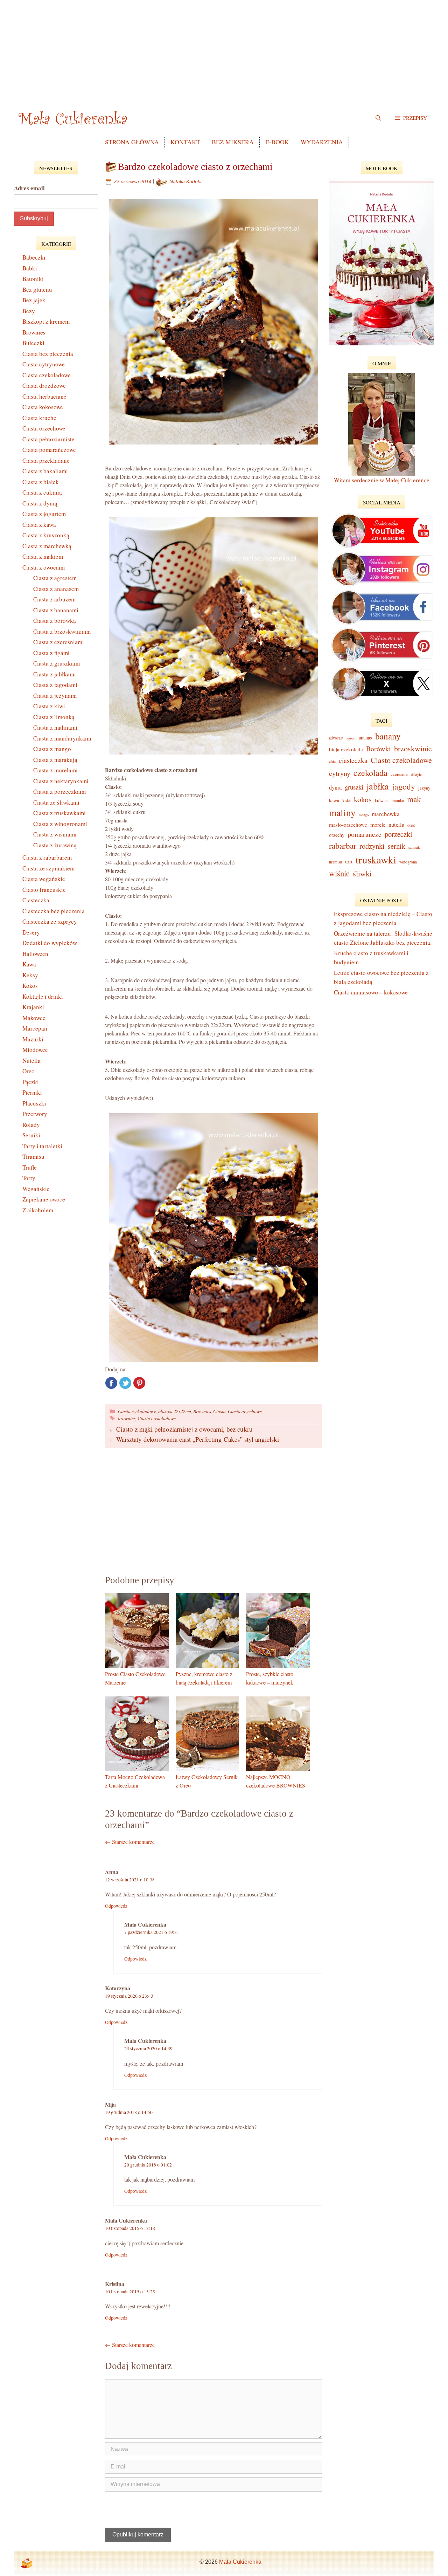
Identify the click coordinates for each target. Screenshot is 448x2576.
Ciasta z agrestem (55, 578)
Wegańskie (36, 1189)
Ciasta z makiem (43, 556)
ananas (365, 738)
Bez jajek (34, 300)
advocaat (336, 738)
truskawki (376, 859)
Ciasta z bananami (56, 610)
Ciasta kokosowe (43, 407)
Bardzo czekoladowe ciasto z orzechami (195, 167)
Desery (31, 932)
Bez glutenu (37, 290)
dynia (335, 787)
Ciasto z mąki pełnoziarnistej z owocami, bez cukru (184, 1429)
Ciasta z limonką (54, 717)
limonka (397, 801)
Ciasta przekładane (46, 460)
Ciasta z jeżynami (55, 695)
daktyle (416, 774)
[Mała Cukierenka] (74, 118)
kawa (334, 800)
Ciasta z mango (52, 749)
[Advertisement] (224, 49)
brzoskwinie (413, 748)
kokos (363, 799)
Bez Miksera (233, 142)
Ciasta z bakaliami (45, 471)
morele (378, 824)
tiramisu (335, 862)
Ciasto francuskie (44, 890)
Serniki (31, 1135)
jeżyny (424, 788)
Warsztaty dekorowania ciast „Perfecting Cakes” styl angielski (198, 1439)
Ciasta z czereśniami (59, 642)
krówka (381, 800)
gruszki (354, 787)
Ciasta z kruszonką (46, 535)
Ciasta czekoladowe (137, 1411)
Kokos (30, 986)
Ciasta (219, 1411)
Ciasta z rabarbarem (47, 857)
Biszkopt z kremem (46, 321)
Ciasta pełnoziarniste (48, 439)
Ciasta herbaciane (44, 396)
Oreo (29, 1071)
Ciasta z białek (41, 482)
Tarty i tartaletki (42, 1146)
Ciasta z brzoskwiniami (62, 631)
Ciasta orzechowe (245, 1411)
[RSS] (27, 2563)
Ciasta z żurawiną (55, 845)
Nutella (31, 1060)
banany (388, 736)
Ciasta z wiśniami (55, 834)
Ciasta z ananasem (56, 589)
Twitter (125, 1383)
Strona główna (132, 142)
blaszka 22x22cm (175, 1411)
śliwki (362, 873)
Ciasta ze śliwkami (56, 802)
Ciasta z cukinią (42, 492)
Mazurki (33, 1039)
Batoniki (33, 279)
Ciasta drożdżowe (44, 385)
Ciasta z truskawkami (59, 813)
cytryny (340, 773)
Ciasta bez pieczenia (48, 354)
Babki (30, 268)
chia (332, 761)
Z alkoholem (38, 1210)
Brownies (202, 1411)
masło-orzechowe (348, 825)
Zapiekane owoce (44, 1199)
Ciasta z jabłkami (55, 674)
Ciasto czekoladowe (157, 1418)
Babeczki (34, 257)
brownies (127, 1418)
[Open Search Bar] (378, 118)
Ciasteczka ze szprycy (50, 921)
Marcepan (35, 1028)
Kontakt (185, 142)
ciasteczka (353, 760)
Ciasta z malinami (55, 727)
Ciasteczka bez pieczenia (54, 911)
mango (364, 815)
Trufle (30, 1167)
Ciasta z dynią (40, 503)
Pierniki (32, 1092)
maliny (342, 812)
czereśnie (399, 774)
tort (349, 861)
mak (414, 799)
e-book (277, 142)
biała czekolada (346, 749)
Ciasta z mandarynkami (62, 738)
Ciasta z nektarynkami (61, 781)
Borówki (379, 749)
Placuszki (34, 1103)
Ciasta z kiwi (49, 706)
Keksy (30, 975)
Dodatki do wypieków (50, 943)
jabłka (378, 786)
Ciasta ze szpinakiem (48, 868)
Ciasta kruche (39, 418)
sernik (397, 846)
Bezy (29, 311)
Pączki (31, 1082)
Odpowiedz (116, 1906)
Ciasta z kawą (39, 525)
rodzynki (372, 846)
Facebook (111, 1383)
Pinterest (139, 1383)
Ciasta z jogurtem (44, 514)
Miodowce (35, 1050)
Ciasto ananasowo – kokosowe (371, 992)
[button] (411, 118)
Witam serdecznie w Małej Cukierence (382, 480)
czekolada (370, 773)
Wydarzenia (322, 142)
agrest (351, 738)
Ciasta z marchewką (47, 546)
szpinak (414, 847)
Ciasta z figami (51, 653)
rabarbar (343, 846)
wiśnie (339, 873)
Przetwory (35, 1114)
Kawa (29, 964)
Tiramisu (33, 1156)
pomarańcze (365, 834)
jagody (404, 786)
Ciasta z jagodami (55, 685)
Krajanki (33, 1007)
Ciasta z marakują (55, 760)
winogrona (408, 862)
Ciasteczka (36, 900)
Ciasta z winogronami (60, 824)
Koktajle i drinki (43, 996)
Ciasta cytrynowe (44, 364)
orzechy (337, 835)
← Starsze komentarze (130, 1842)
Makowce (34, 1018)
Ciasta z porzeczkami (60, 791)
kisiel (346, 801)
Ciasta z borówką (55, 621)
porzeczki (398, 834)
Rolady (31, 1125)
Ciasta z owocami (44, 567)
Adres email (29, 188)
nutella (396, 825)
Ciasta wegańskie (44, 879)
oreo (411, 825)
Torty (29, 1178)
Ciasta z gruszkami (57, 663)
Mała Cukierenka (240, 2562)
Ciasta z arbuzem (54, 599)
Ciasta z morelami (55, 770)
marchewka (386, 814)
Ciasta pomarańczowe (49, 450)
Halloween (35, 954)
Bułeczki (33, 343)
